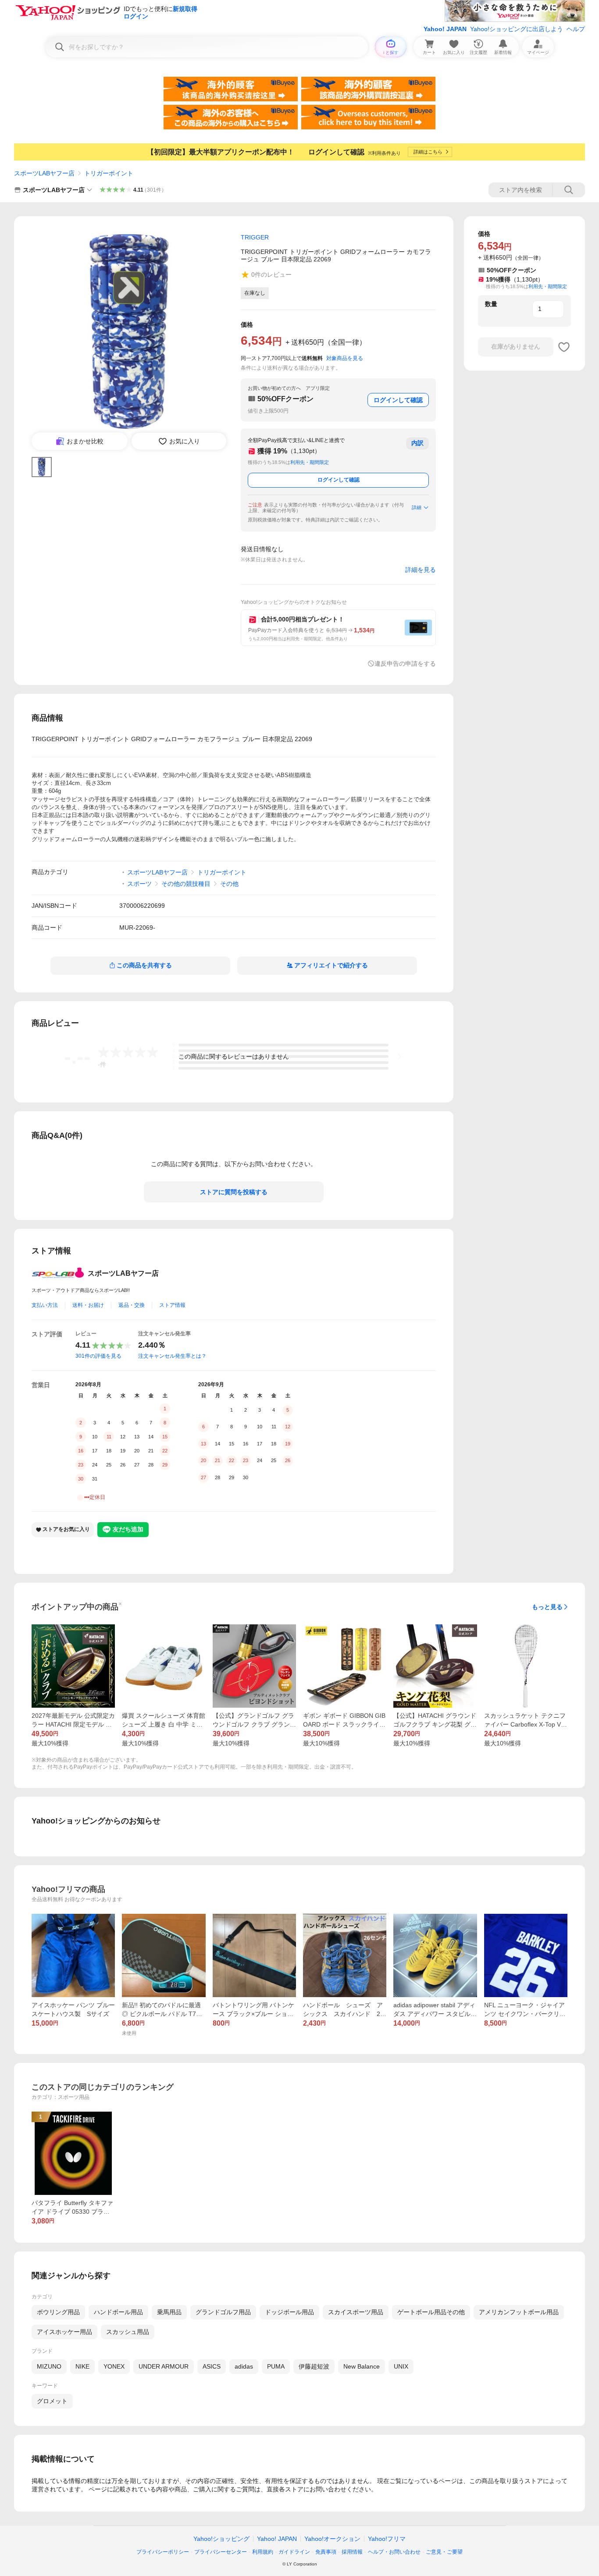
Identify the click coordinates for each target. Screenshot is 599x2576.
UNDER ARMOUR (164, 2366)
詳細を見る (421, 570)
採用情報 (352, 2552)
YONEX (114, 2366)
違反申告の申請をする (405, 664)
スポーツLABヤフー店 (44, 173)
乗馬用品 (169, 2312)
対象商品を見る (345, 358)
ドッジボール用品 (289, 2312)
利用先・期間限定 (310, 462)
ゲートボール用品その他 (431, 2312)
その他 (229, 884)
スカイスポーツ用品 (356, 2312)
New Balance (362, 2366)
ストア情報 (172, 1305)
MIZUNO (49, 2366)
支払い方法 (45, 1305)
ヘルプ (576, 29)
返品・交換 (132, 1305)
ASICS (212, 2366)
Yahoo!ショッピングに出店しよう (517, 29)
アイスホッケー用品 (64, 2332)
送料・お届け (88, 1305)
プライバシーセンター (221, 2552)
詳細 (417, 507)
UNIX (401, 2366)
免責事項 (326, 2552)
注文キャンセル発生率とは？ (172, 1356)
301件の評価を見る (98, 1356)
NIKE (82, 2366)
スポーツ (139, 884)
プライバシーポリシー (163, 2552)
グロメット (52, 2401)
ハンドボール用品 (118, 2312)
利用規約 (263, 2552)
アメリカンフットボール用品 (519, 2312)
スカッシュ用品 (128, 2332)
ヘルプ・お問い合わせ (394, 2552)
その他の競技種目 (186, 884)
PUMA (276, 2366)
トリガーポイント (109, 173)
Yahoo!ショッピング (221, 2539)
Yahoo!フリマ (387, 2539)
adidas (244, 2366)
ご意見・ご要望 (444, 2552)
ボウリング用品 (58, 2312)
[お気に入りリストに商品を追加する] (564, 347)
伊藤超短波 (314, 2366)
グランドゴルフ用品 (223, 2312)
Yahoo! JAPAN (445, 29)
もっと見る (547, 1607)
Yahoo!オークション (332, 2539)
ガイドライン (294, 2552)
